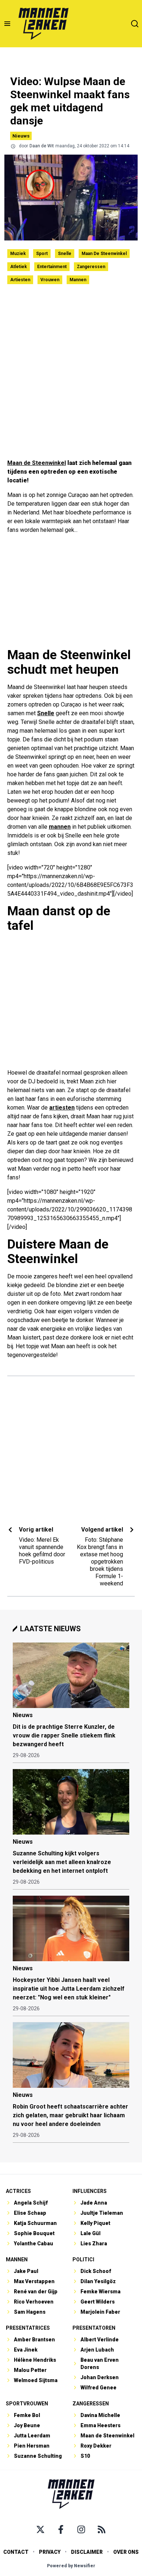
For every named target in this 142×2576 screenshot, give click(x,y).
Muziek (18, 254)
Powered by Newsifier (71, 2566)
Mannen (78, 280)
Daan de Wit (42, 146)
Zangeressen (91, 267)
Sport (42, 254)
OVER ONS (126, 2552)
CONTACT (16, 2552)
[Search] (135, 24)
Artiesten (20, 280)
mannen (60, 827)
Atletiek (19, 267)
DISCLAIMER (87, 2552)
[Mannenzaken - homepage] (43, 24)
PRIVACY (50, 2552)
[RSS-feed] (102, 2529)
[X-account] (40, 2529)
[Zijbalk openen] (7, 24)
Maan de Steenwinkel (104, 254)
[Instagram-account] (81, 2529)
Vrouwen (50, 280)
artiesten (62, 1108)
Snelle (65, 254)
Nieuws (21, 136)
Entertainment (52, 267)
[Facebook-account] (61, 2529)
